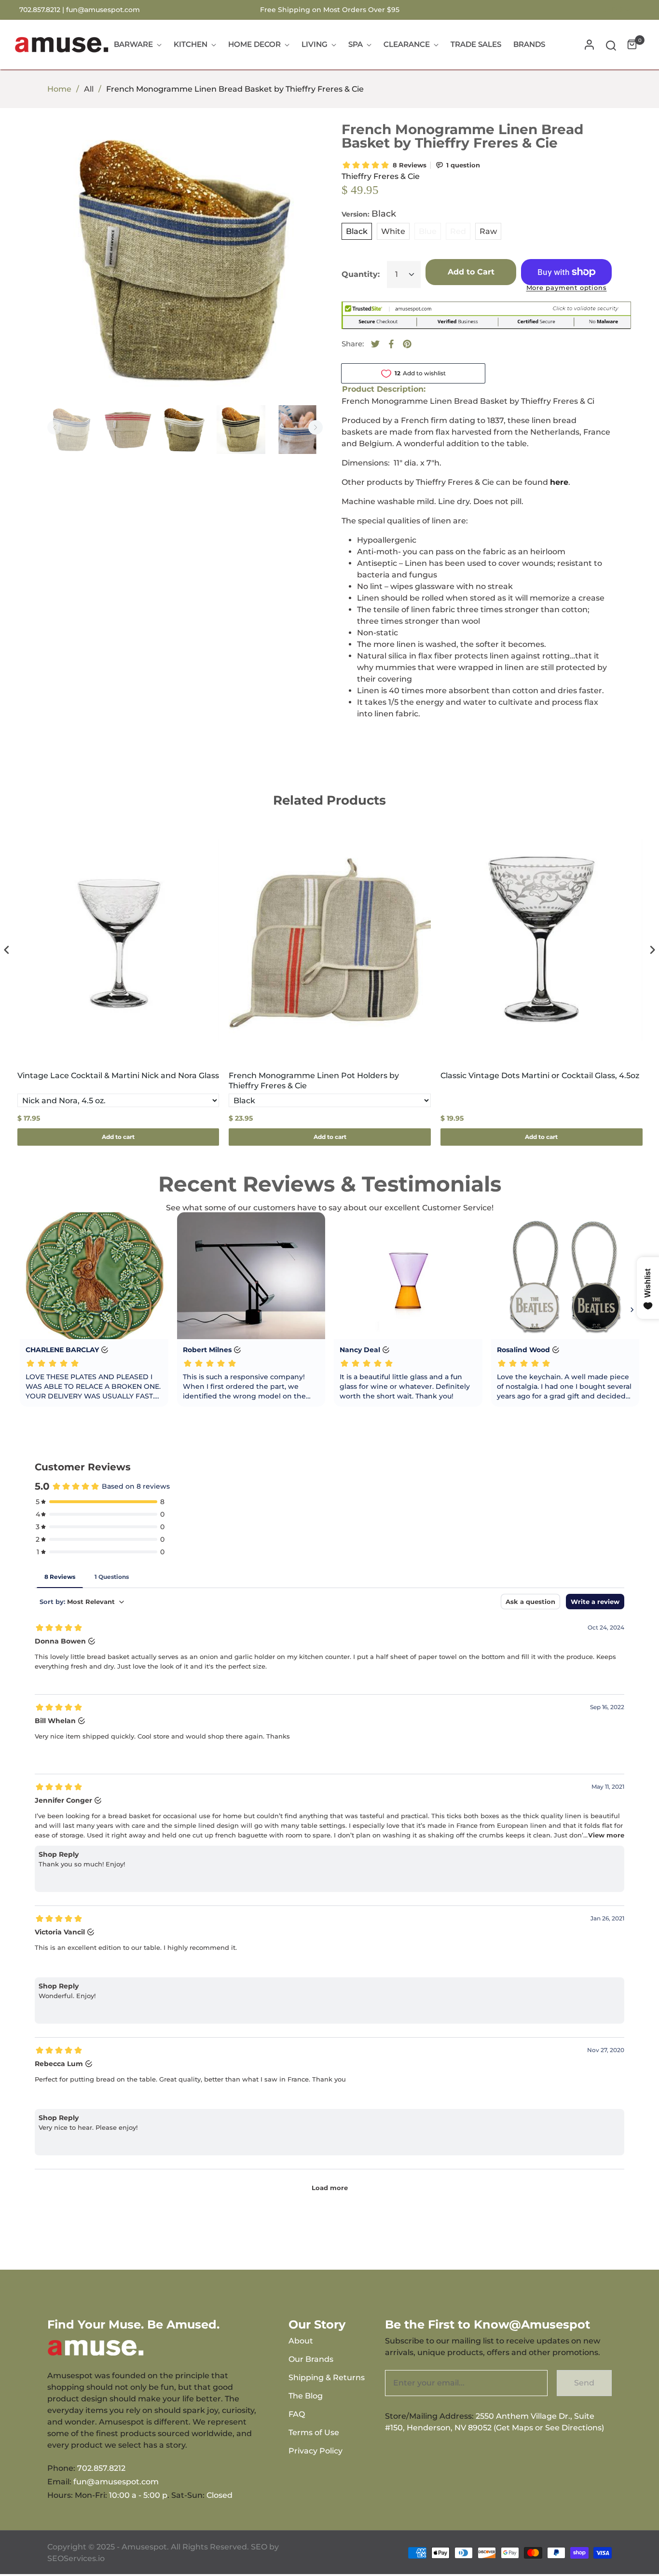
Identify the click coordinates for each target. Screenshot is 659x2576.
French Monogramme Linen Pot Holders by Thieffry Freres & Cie (314, 1081)
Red (458, 231)
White (393, 231)
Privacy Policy (316, 2451)
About (301, 2341)
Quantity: (361, 274)
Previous (55, 427)
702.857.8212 (101, 2468)
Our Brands (311, 2359)
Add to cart (118, 1137)
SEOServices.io (76, 2558)
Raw (488, 231)
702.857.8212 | (43, 10)
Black (357, 231)
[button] (611, 45)
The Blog (306, 2396)
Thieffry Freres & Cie (381, 176)
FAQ (297, 2414)
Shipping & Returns (327, 2377)
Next (316, 427)
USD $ (612, 10)
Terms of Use (314, 2432)
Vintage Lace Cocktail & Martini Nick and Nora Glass (118, 1076)
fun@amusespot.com (103, 10)
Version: (369, 214)
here (559, 482)
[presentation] (7, 950)
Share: (353, 344)
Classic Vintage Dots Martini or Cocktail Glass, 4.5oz (540, 1076)
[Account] (589, 45)
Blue (428, 231)
